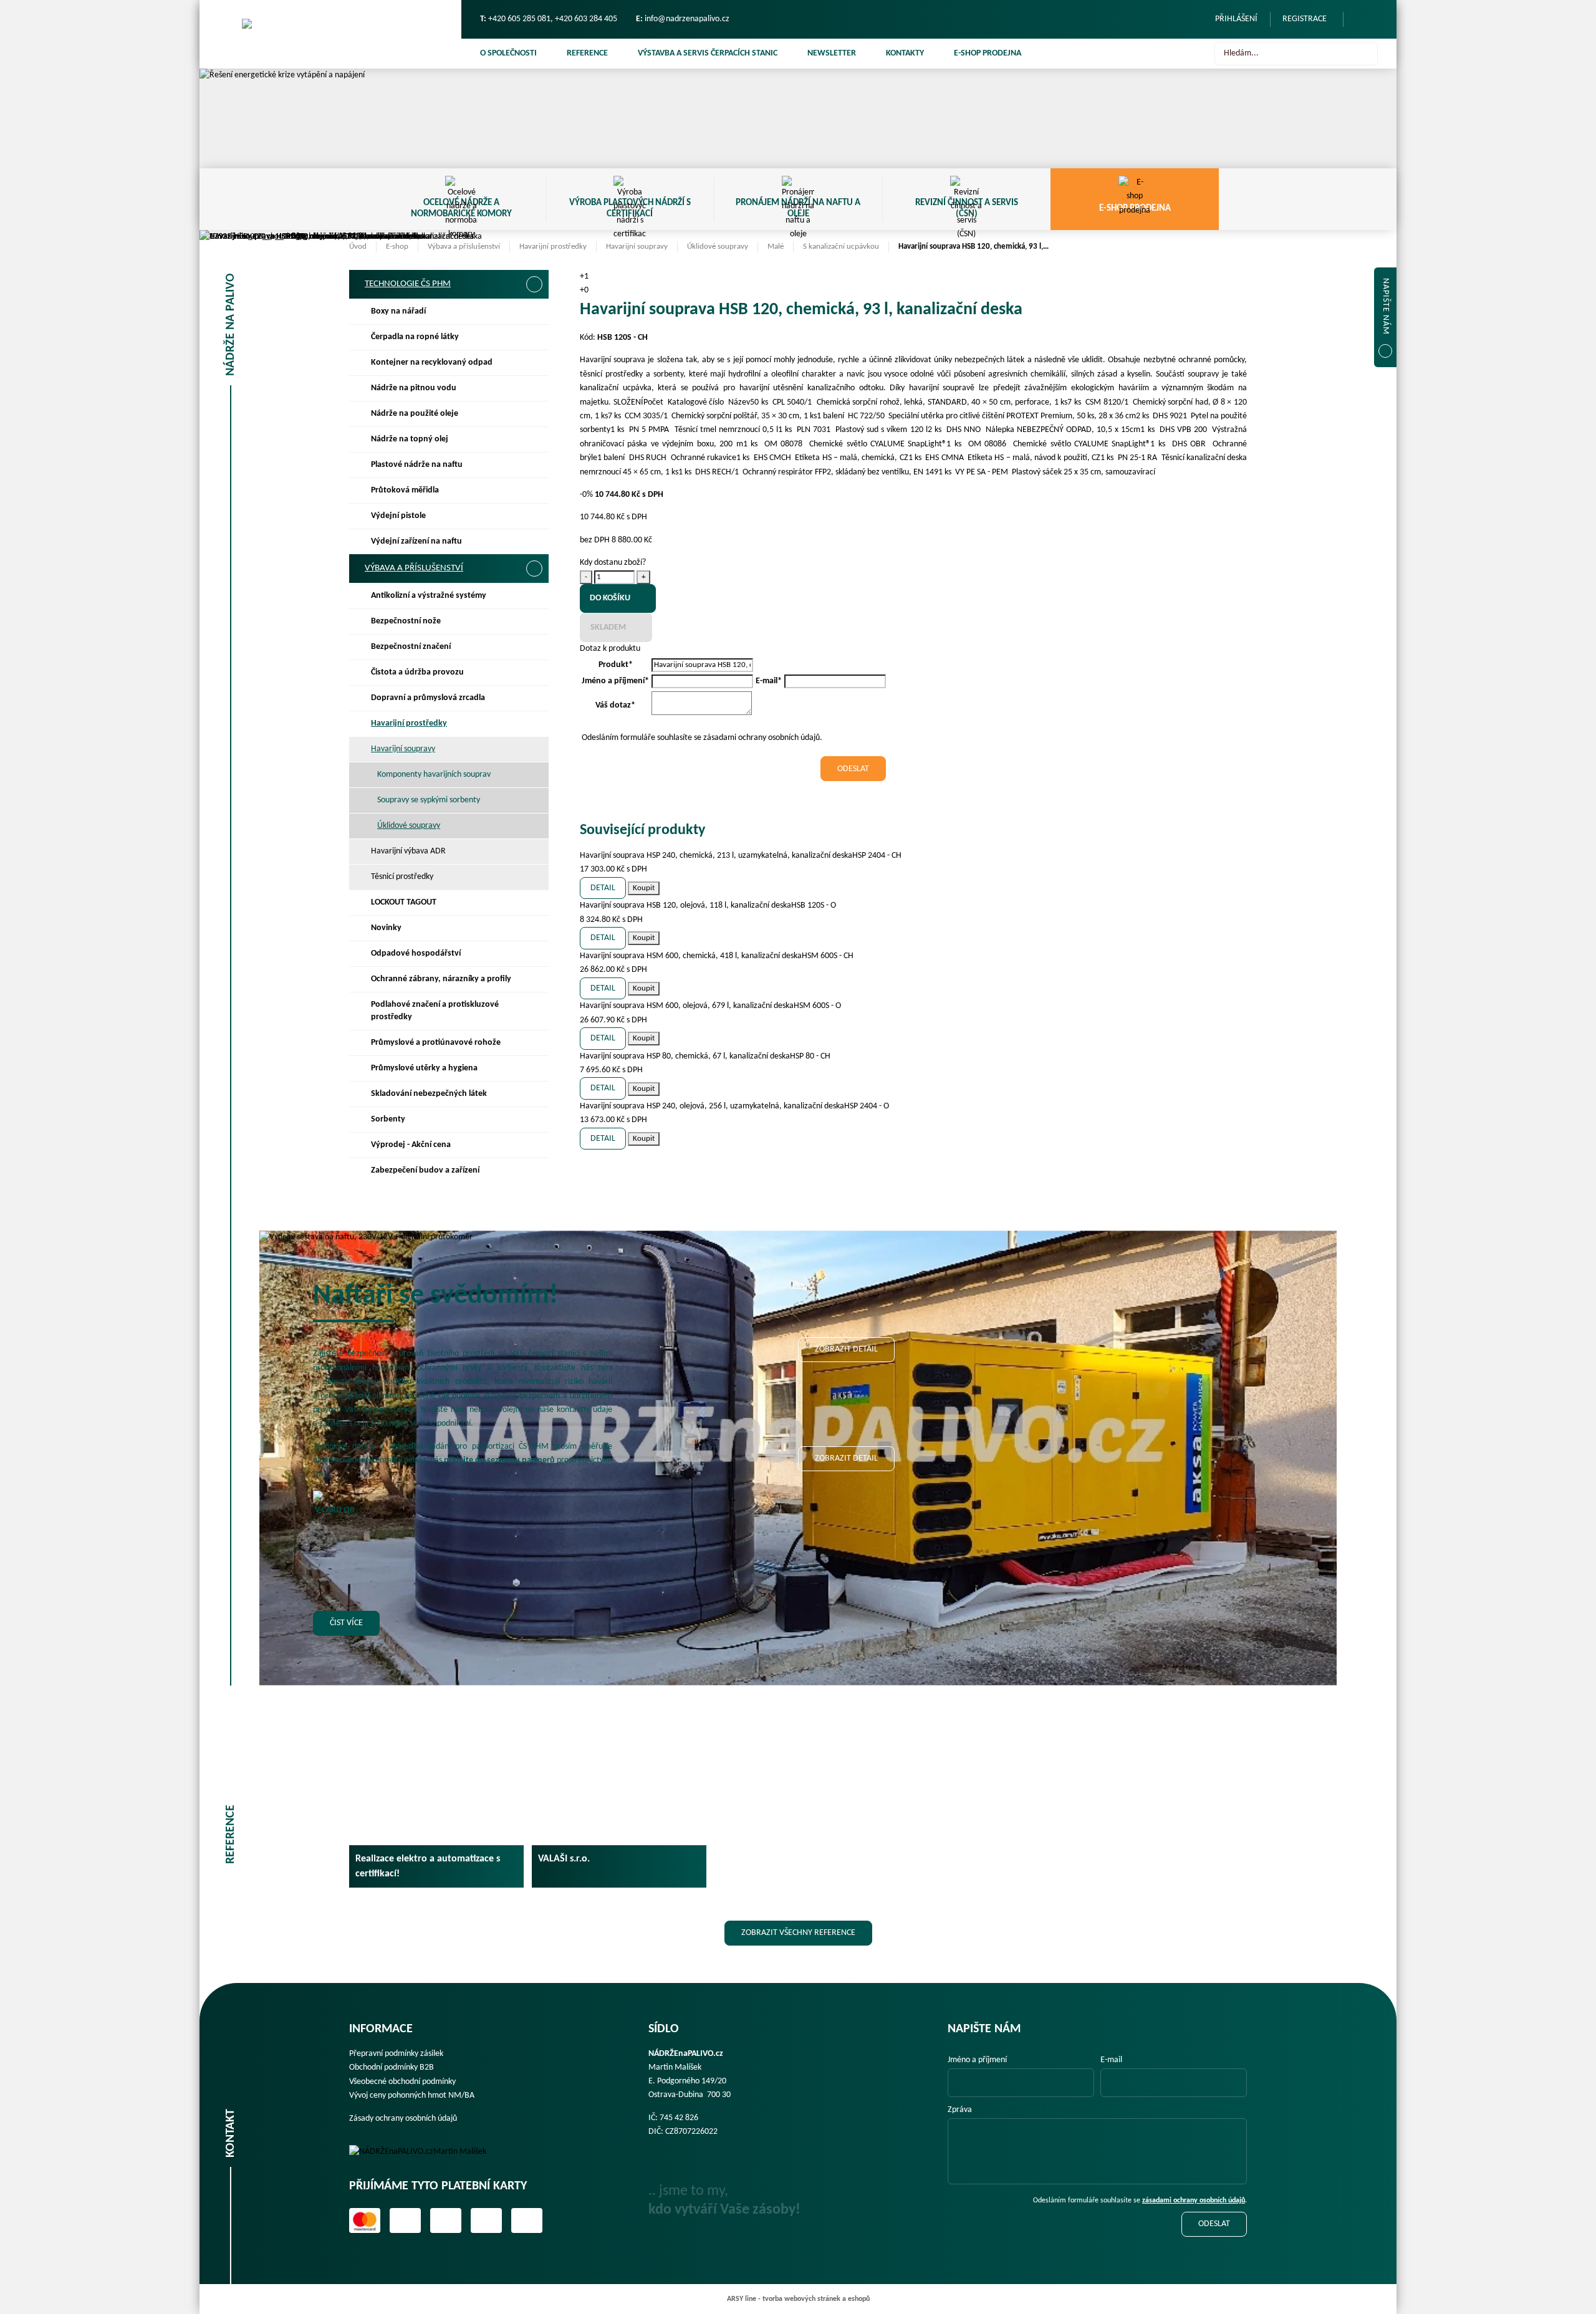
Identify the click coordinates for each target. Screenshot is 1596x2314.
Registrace (1305, 19)
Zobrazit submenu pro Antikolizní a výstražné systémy (534, 596)
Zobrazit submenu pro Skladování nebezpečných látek (534, 1094)
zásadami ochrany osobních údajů (1194, 2201)
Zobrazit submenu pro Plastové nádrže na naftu (534, 465)
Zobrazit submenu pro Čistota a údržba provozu (534, 673)
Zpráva (960, 2110)
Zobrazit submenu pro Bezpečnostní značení (534, 647)
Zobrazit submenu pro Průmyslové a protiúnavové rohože (534, 1043)
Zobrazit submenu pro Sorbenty (534, 1120)
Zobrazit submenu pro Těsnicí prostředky (534, 877)
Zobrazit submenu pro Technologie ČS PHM (534, 284)
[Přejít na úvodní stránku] (330, 34)
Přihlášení (1236, 19)
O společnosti (508, 53)
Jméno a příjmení (977, 2060)
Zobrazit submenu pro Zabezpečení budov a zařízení (534, 1171)
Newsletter (832, 53)
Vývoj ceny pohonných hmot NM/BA (412, 2096)
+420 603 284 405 (586, 19)
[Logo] (426, 2152)
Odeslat (1214, 2224)
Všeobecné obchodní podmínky (402, 2082)
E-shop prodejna (988, 53)
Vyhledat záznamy (1365, 54)
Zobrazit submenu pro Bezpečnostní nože (534, 622)
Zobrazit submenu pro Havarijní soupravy (534, 749)
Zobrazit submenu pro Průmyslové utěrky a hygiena (534, 1068)
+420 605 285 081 (519, 19)
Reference (587, 53)
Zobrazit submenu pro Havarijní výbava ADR (534, 852)
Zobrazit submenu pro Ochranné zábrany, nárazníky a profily (534, 979)
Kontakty (905, 53)
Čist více (346, 1623)
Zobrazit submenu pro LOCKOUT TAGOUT (534, 903)
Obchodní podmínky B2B (392, 2067)
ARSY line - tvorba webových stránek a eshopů (798, 2299)
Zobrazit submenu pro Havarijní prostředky (534, 724)
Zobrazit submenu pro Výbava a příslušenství (534, 569)
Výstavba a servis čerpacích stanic (708, 53)
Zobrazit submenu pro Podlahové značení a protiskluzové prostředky (534, 1005)
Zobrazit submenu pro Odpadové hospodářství (534, 954)
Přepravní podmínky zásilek (396, 2054)
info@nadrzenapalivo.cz (687, 19)
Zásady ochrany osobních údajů (403, 2119)
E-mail (1111, 2060)
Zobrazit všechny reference (798, 1933)
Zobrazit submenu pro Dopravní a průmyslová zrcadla (534, 698)
